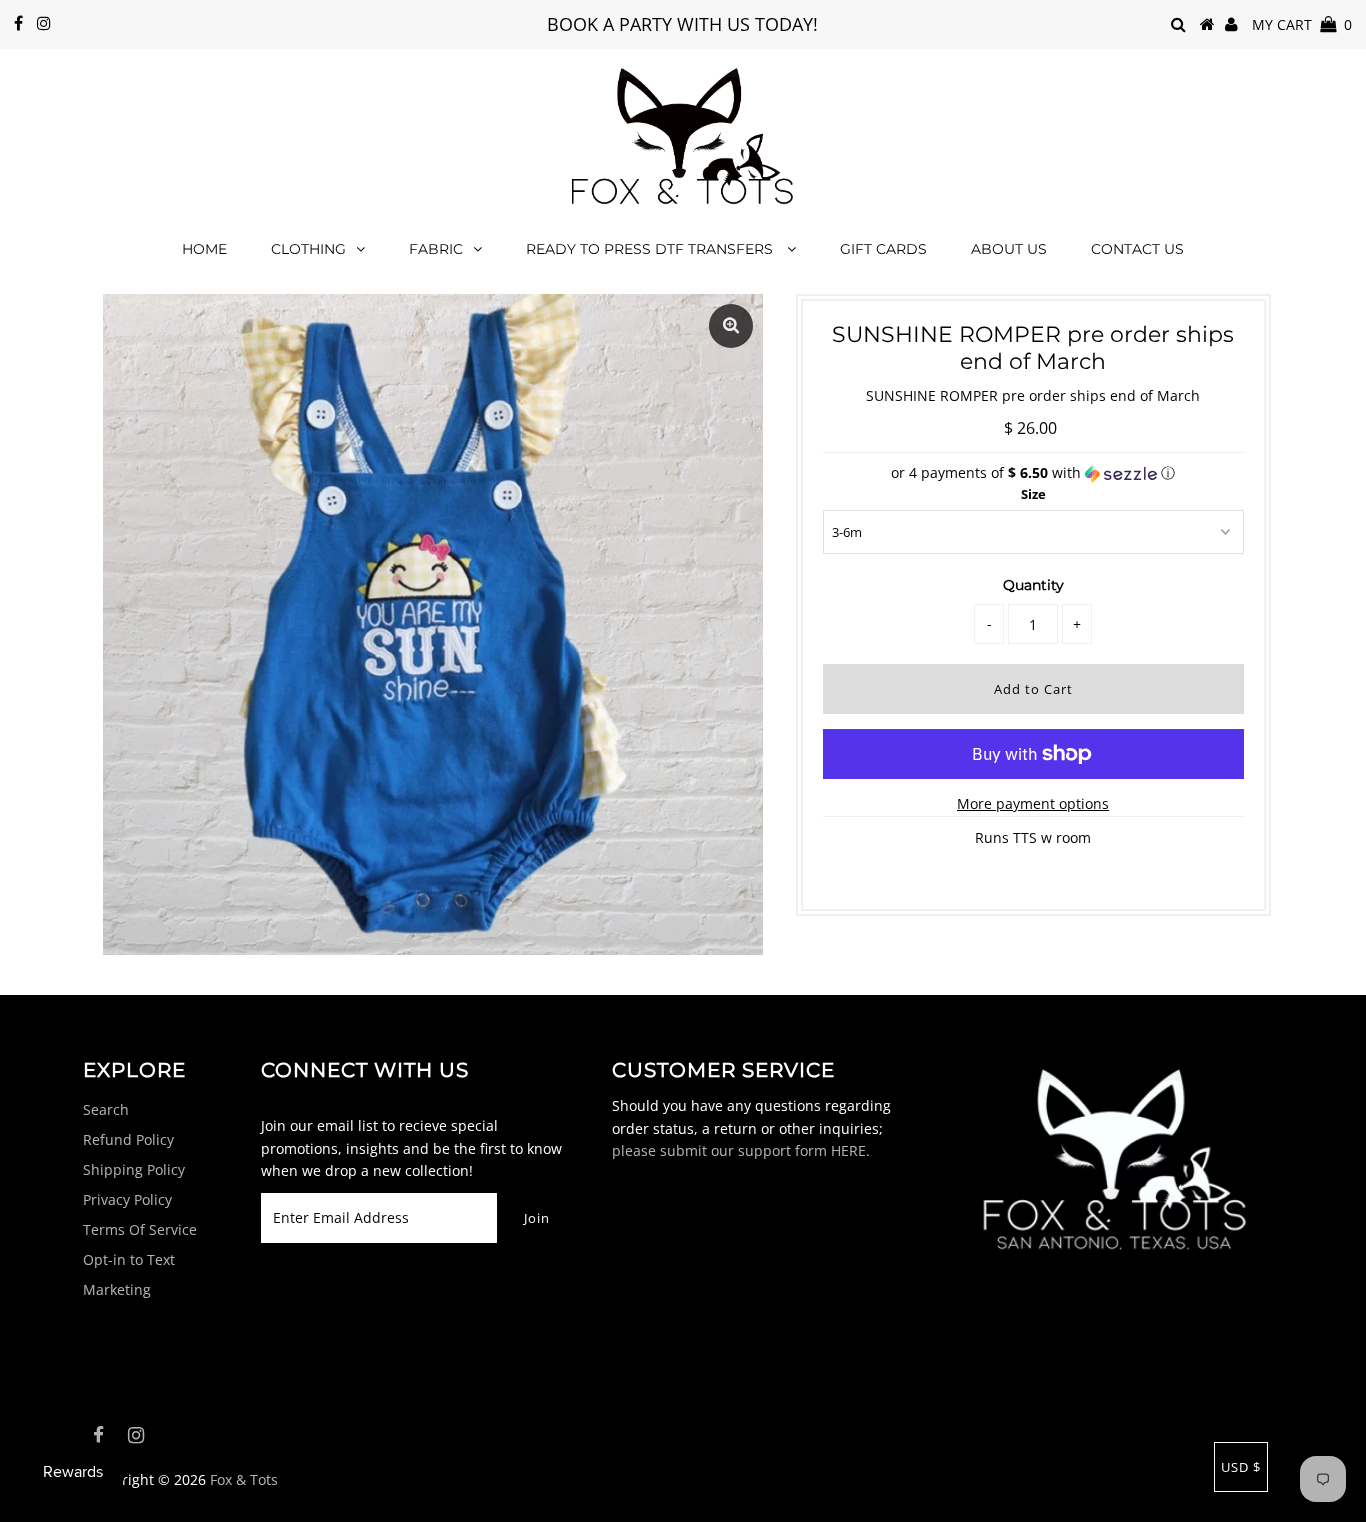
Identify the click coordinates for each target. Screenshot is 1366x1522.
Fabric (436, 249)
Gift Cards (883, 249)
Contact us (1137, 249)
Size (1033, 494)
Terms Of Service (140, 1229)
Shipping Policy (134, 1169)
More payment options (1033, 803)
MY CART (1302, 24)
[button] (1033, 473)
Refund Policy (128, 1139)
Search (106, 1109)
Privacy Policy (127, 1199)
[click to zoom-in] (731, 326)
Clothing (308, 249)
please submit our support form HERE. (741, 1150)
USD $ (1241, 1467)
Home (204, 249)
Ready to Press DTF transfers (651, 249)
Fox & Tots (244, 1479)
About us (1009, 249)
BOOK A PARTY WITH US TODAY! (682, 24)
